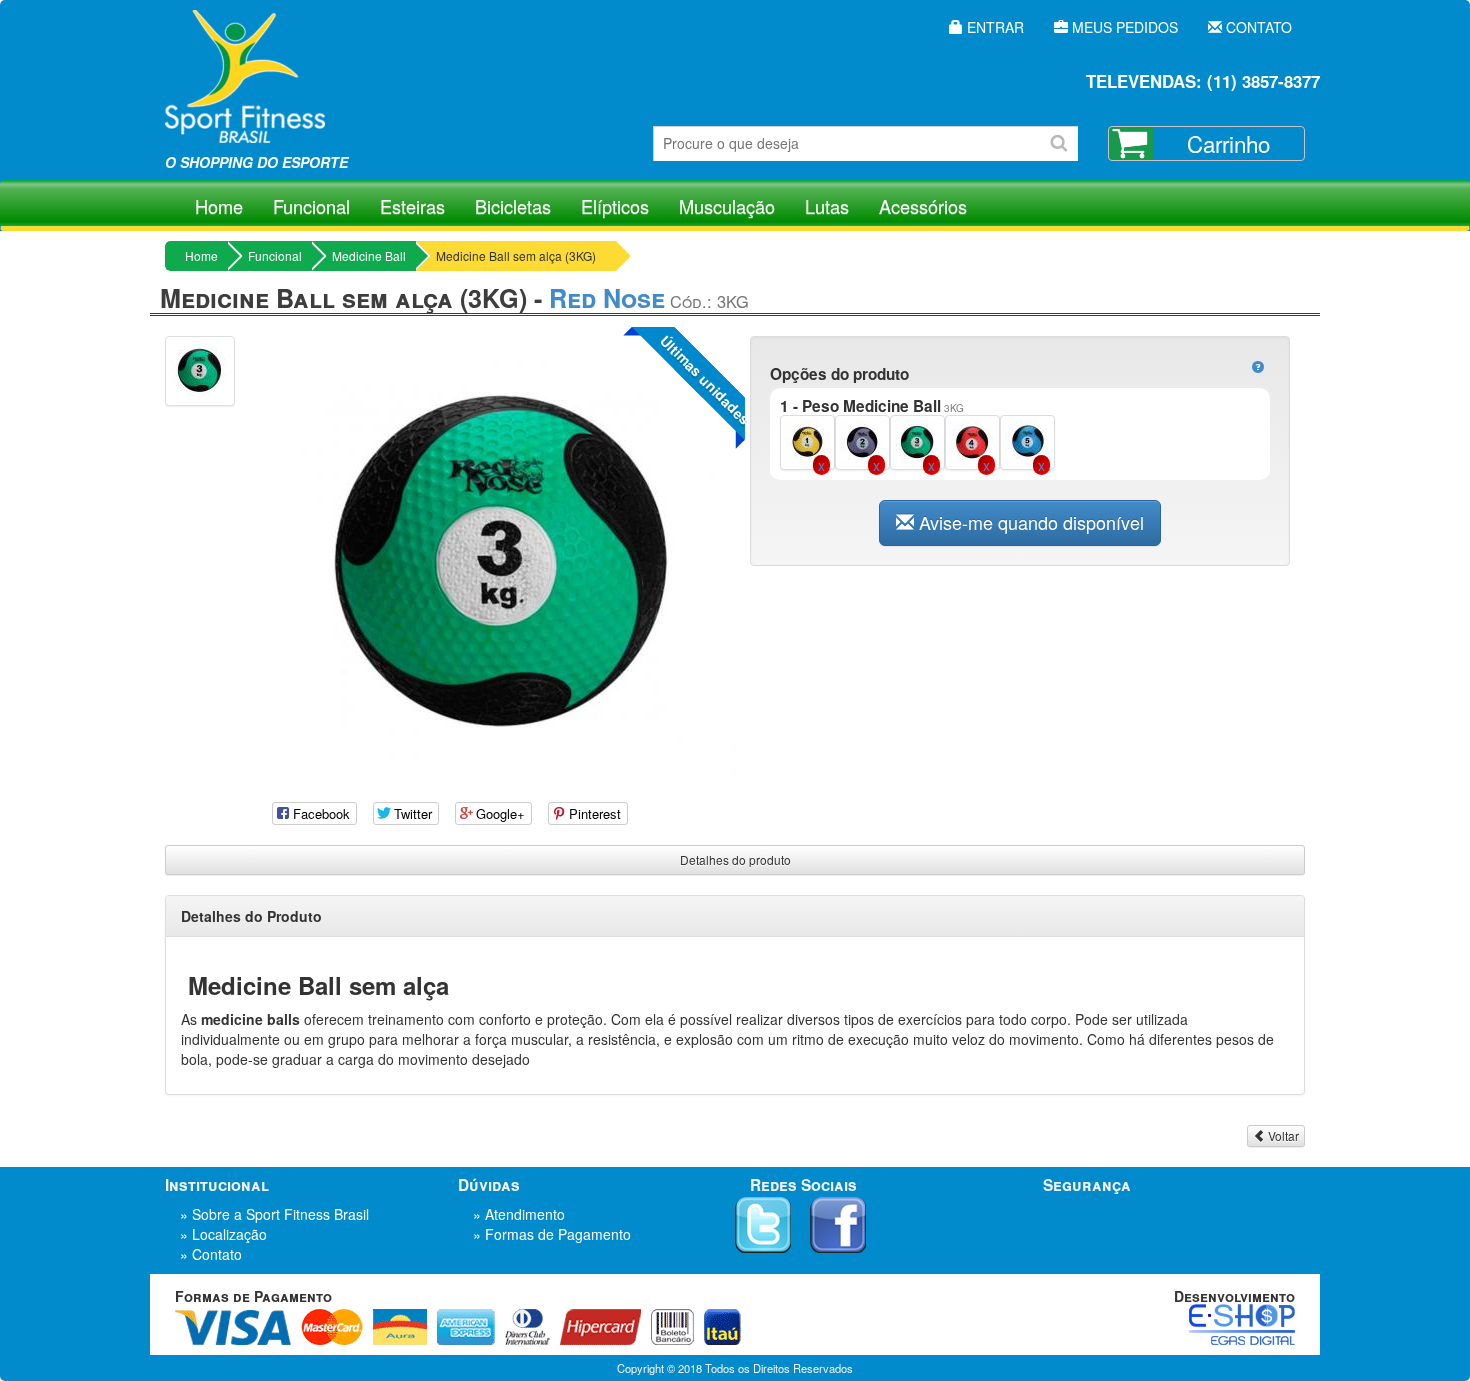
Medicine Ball (369, 255)
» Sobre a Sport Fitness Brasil (274, 1214)
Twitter (763, 1225)
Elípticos (615, 206)
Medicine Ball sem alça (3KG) (516, 255)
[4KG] (972, 440)
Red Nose (607, 298)
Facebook (838, 1225)
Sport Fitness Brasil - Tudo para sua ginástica (245, 90)
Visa (233, 1327)
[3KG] (917, 440)
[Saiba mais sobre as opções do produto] (1258, 367)
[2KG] (862, 440)
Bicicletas (513, 206)
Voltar (1282, 1135)
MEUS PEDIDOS (1123, 27)
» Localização (223, 1234)
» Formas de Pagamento (552, 1234)
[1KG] (807, 440)
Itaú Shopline (722, 1327)
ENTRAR (993, 27)
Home (219, 206)
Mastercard (332, 1327)
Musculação (727, 206)
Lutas (827, 206)
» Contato (211, 1254)
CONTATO (1257, 27)
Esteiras (412, 206)
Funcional (311, 206)
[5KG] (1027, 440)
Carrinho (1228, 143)
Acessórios (923, 206)
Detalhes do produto (735, 859)
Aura (400, 1327)
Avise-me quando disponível (1029, 522)
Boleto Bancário (672, 1327)
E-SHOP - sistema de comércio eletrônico (1242, 1324)
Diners (527, 1327)
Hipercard (600, 1327)
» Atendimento (519, 1214)
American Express (466, 1327)
